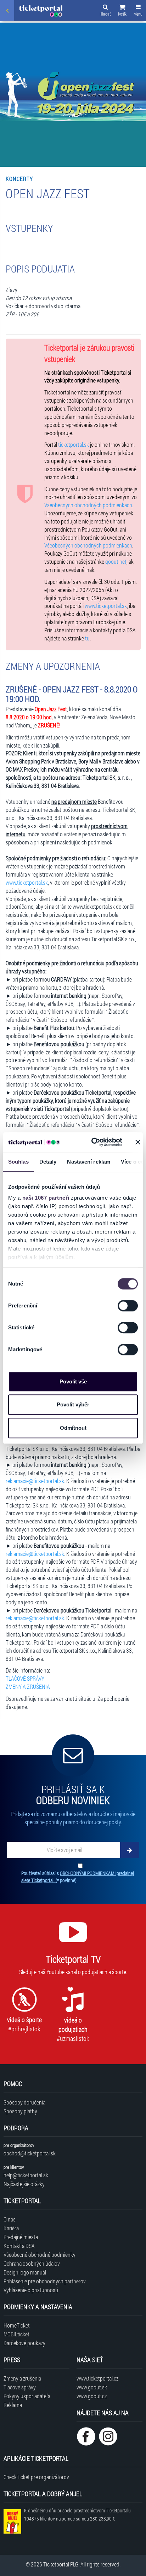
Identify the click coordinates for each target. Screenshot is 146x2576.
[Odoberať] (130, 1850)
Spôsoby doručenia (24, 2102)
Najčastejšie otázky (24, 2184)
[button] (122, 11)
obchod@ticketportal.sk (30, 2153)
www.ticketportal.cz (97, 2378)
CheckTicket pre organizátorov (36, 2477)
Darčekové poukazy (24, 2343)
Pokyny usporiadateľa (27, 2396)
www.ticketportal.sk (106, 606)
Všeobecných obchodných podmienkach (88, 505)
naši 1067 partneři (46, 1198)
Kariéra (11, 2228)
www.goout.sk (92, 2387)
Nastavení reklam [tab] (89, 1162)
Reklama (13, 2405)
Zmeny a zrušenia (22, 2378)
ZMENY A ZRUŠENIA (28, 1687)
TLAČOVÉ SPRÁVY (25, 1678)
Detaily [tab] (48, 1162)
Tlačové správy (20, 2387)
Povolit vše (73, 1381)
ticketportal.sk (74, 444)
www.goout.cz (92, 2396)
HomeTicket (17, 2325)
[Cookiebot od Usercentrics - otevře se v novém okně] (92, 1142)
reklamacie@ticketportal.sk (35, 1481)
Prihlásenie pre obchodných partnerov (45, 2281)
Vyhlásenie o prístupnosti (31, 2290)
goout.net (116, 561)
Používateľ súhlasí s (78, 1877)
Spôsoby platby (20, 2111)
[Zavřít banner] (138, 1142)
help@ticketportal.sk (26, 2175)
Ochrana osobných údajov (32, 2263)
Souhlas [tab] (18, 1162)
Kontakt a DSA (19, 2246)
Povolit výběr (73, 1404)
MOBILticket (16, 2334)
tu (87, 638)
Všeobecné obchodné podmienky (40, 2255)
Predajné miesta (21, 2237)
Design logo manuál (25, 2272)
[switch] (128, 1306)
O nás (10, 2219)
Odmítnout (73, 1428)
